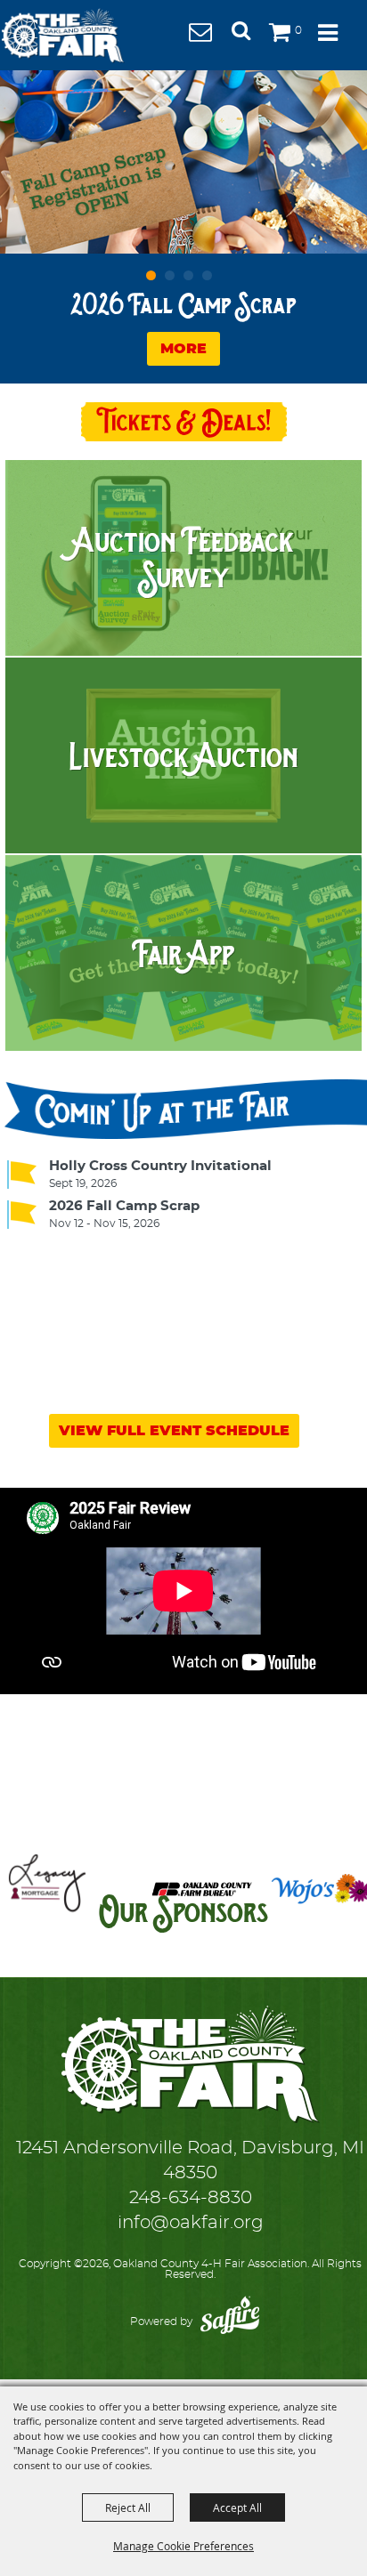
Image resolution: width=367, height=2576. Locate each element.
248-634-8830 (191, 2198)
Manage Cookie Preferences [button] (183, 2546)
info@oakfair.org (191, 2223)
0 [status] (298, 30)
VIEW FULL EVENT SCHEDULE (174, 1431)
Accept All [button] (237, 2507)
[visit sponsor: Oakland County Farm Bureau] (166, 1893)
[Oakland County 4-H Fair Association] (62, 36)
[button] (248, 36)
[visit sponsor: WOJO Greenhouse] (286, 1893)
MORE (183, 349)
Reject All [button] (128, 2507)
